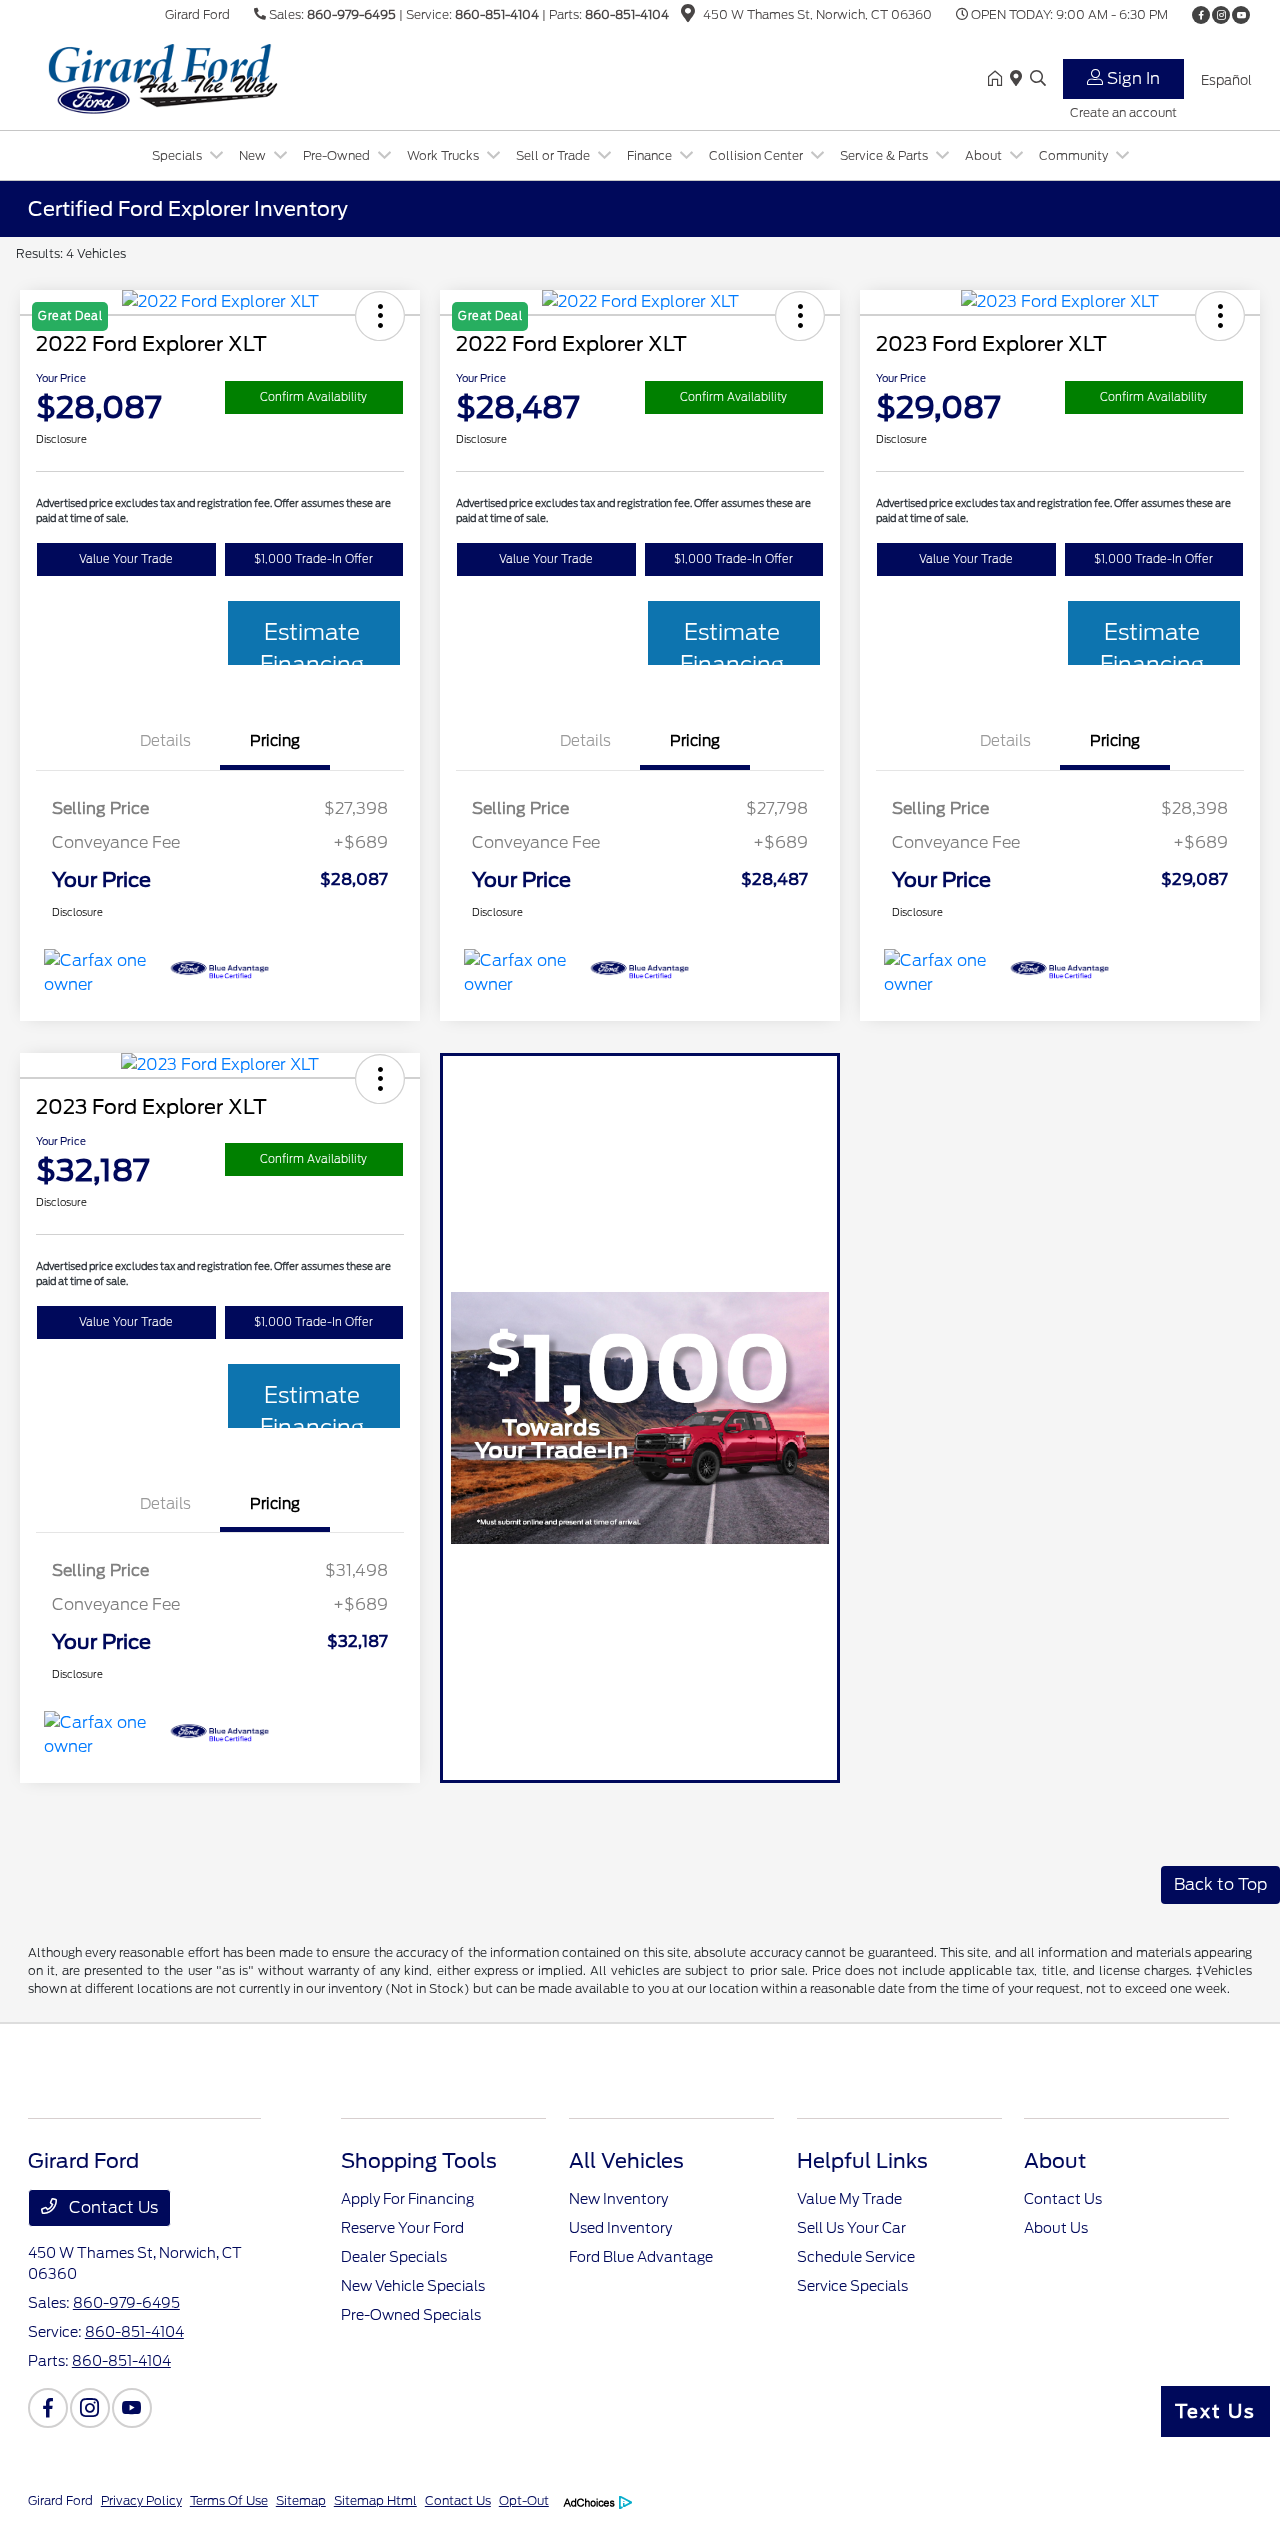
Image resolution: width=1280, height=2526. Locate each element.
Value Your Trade (126, 559)
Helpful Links (862, 2161)
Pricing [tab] (275, 741)
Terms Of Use (229, 2500)
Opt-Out (524, 2500)
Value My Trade (849, 2199)
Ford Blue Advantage (641, 2257)
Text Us (1215, 2411)
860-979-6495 (351, 14)
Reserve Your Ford (402, 2228)
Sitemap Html (375, 2500)
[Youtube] (1241, 15)
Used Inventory (620, 2228)
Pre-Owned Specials (411, 2315)
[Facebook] (1201, 15)
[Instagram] (1221, 15)
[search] (1038, 80)
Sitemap (301, 2500)
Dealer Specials (394, 2257)
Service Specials (852, 2286)
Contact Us (111, 2207)
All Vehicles (626, 2161)
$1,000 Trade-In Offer (313, 559)
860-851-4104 (497, 14)
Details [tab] (165, 741)
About (1055, 2161)
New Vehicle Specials (413, 2286)
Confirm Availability (313, 397)
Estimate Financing (312, 642)
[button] (1220, 316)
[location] (688, 16)
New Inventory (618, 2199)
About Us (1056, 2228)
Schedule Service (856, 2257)
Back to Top (1220, 1884)
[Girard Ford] (200, 78)
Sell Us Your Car (851, 2228)
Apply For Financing (407, 2199)
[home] (999, 80)
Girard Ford (60, 2500)
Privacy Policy (141, 2500)
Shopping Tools (419, 2161)
